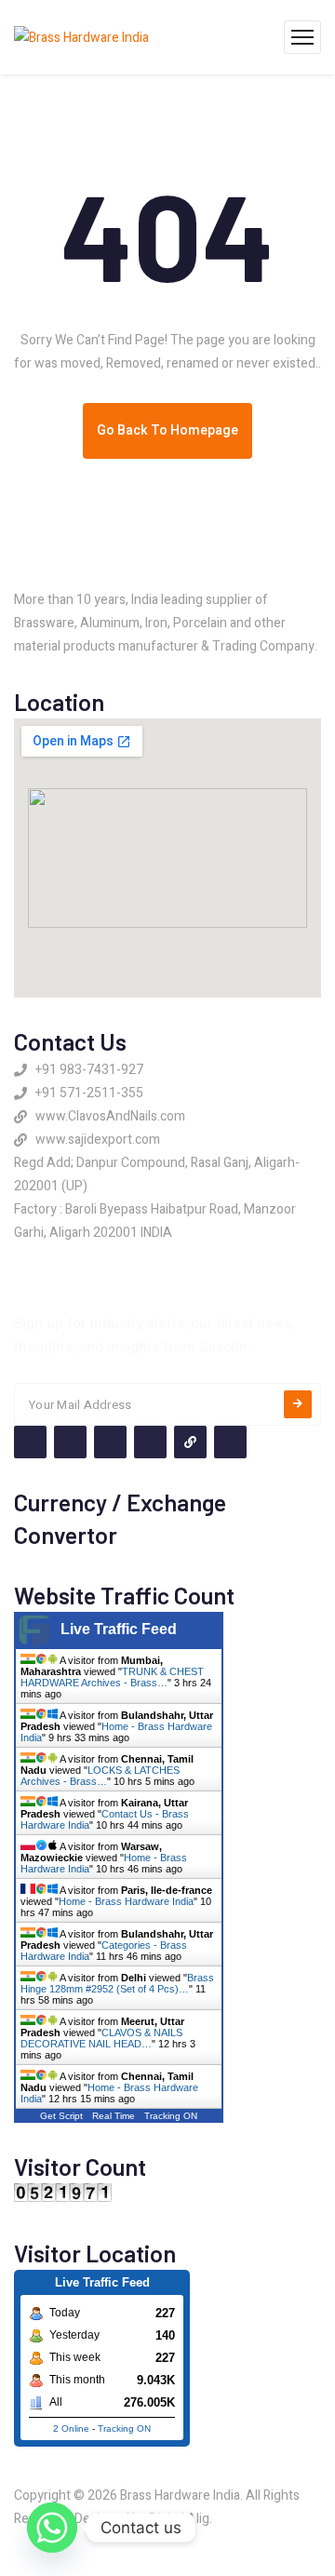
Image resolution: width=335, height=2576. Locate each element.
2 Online (71, 2428)
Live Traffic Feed (119, 1629)
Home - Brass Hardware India (126, 1901)
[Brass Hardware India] (81, 37)
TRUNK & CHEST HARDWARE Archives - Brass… (112, 1677)
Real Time (114, 2116)
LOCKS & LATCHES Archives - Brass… (100, 1776)
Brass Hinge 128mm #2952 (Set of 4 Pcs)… (117, 1983)
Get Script (61, 2116)
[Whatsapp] (52, 2528)
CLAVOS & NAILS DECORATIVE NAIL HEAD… (101, 2038)
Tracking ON (171, 2116)
